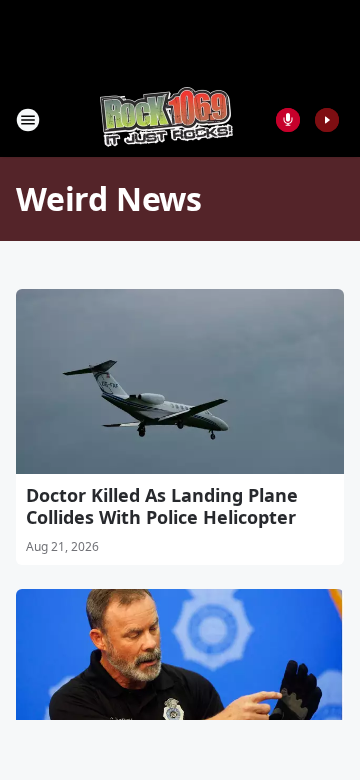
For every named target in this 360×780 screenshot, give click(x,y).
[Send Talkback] (288, 120)
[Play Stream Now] (327, 120)
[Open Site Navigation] (28, 120)
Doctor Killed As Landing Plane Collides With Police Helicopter (162, 506)
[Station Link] (166, 119)
